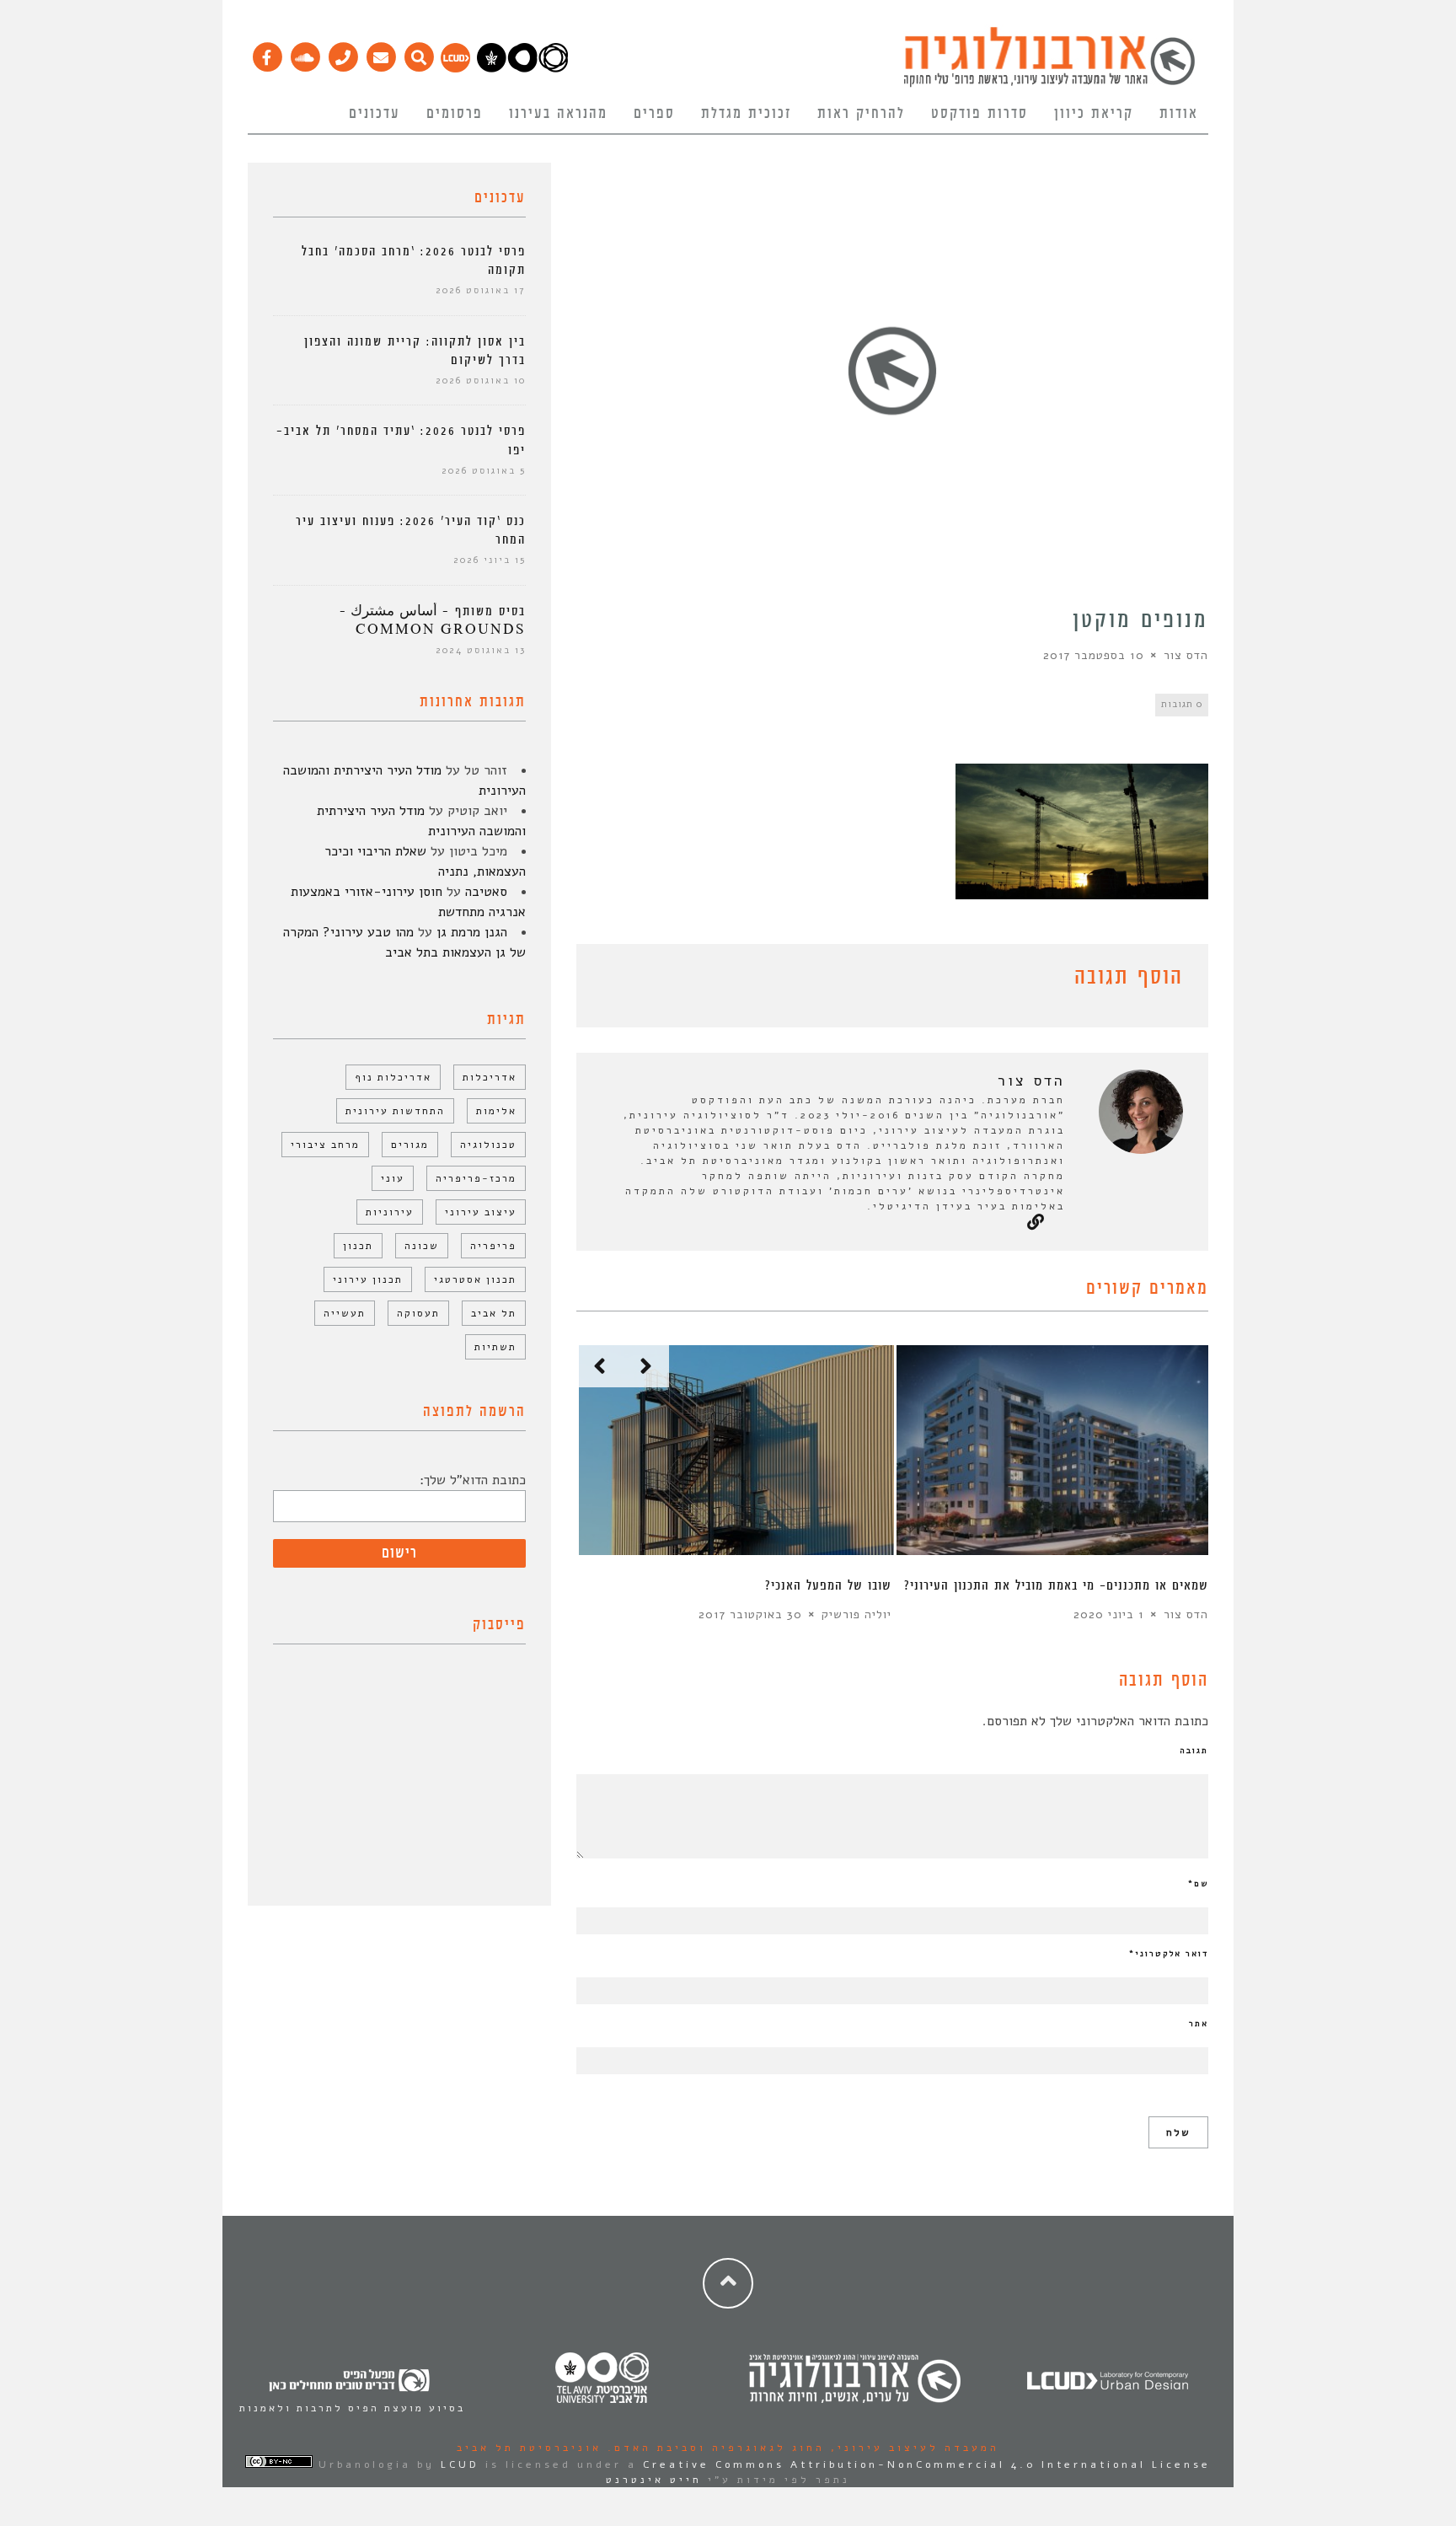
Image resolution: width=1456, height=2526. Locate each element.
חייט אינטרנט (654, 2480)
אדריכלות (490, 1077)
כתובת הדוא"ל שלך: (473, 1480)
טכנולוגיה (488, 1145)
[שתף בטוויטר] (612, 980)
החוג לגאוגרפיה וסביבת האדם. (713, 2448)
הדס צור (1186, 655)
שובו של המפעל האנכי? (828, 1586)
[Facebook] (267, 53)
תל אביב (494, 1313)
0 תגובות (1182, 704)
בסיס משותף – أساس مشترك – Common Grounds (433, 621)
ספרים (654, 114)
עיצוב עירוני (481, 1212)
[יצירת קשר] (343, 53)
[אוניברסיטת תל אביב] (522, 68)
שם (1198, 1884)
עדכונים (375, 114)
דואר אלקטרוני (1169, 1954)
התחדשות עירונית (395, 1111)
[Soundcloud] (305, 53)
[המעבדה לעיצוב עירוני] (455, 68)
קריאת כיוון (1094, 114)
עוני (393, 1178)
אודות (1179, 114)
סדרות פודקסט (980, 114)
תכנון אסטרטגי (475, 1279)
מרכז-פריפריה (476, 1178)
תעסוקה (418, 1313)
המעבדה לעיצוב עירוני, (912, 2448)
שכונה (422, 1246)
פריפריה (493, 1246)
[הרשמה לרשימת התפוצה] (380, 53)
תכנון (358, 1246)
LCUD (460, 2464)
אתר (1199, 2024)
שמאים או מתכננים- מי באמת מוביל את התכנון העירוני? (1056, 1586)
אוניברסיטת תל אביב (529, 2448)
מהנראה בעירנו (558, 114)
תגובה (1194, 1751)
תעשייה (345, 1313)
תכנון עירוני (368, 1279)
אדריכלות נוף (393, 1077)
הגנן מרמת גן (472, 932)
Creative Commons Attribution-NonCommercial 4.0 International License (927, 2464)
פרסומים (455, 114)
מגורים (410, 1145)
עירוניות (390, 1212)
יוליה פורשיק (856, 1614)
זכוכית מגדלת (746, 114)
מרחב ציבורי (325, 1145)
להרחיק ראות (861, 114)
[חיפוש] (418, 53)
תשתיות (495, 1347)
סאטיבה (486, 892)
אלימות (496, 1111)
